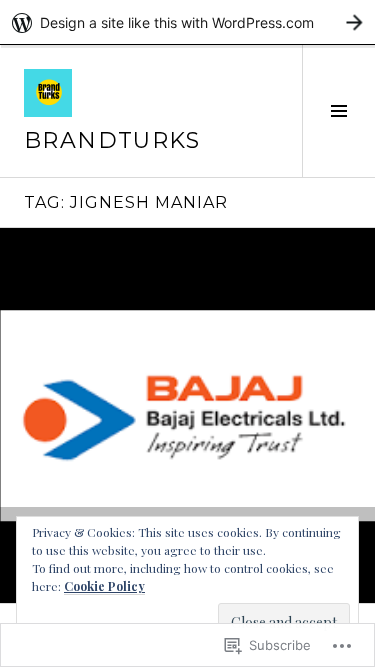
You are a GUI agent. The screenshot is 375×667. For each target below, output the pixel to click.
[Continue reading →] (187, 415)
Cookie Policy (104, 586)
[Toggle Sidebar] (338, 111)
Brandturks (112, 140)
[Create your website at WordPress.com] (187, 22)
